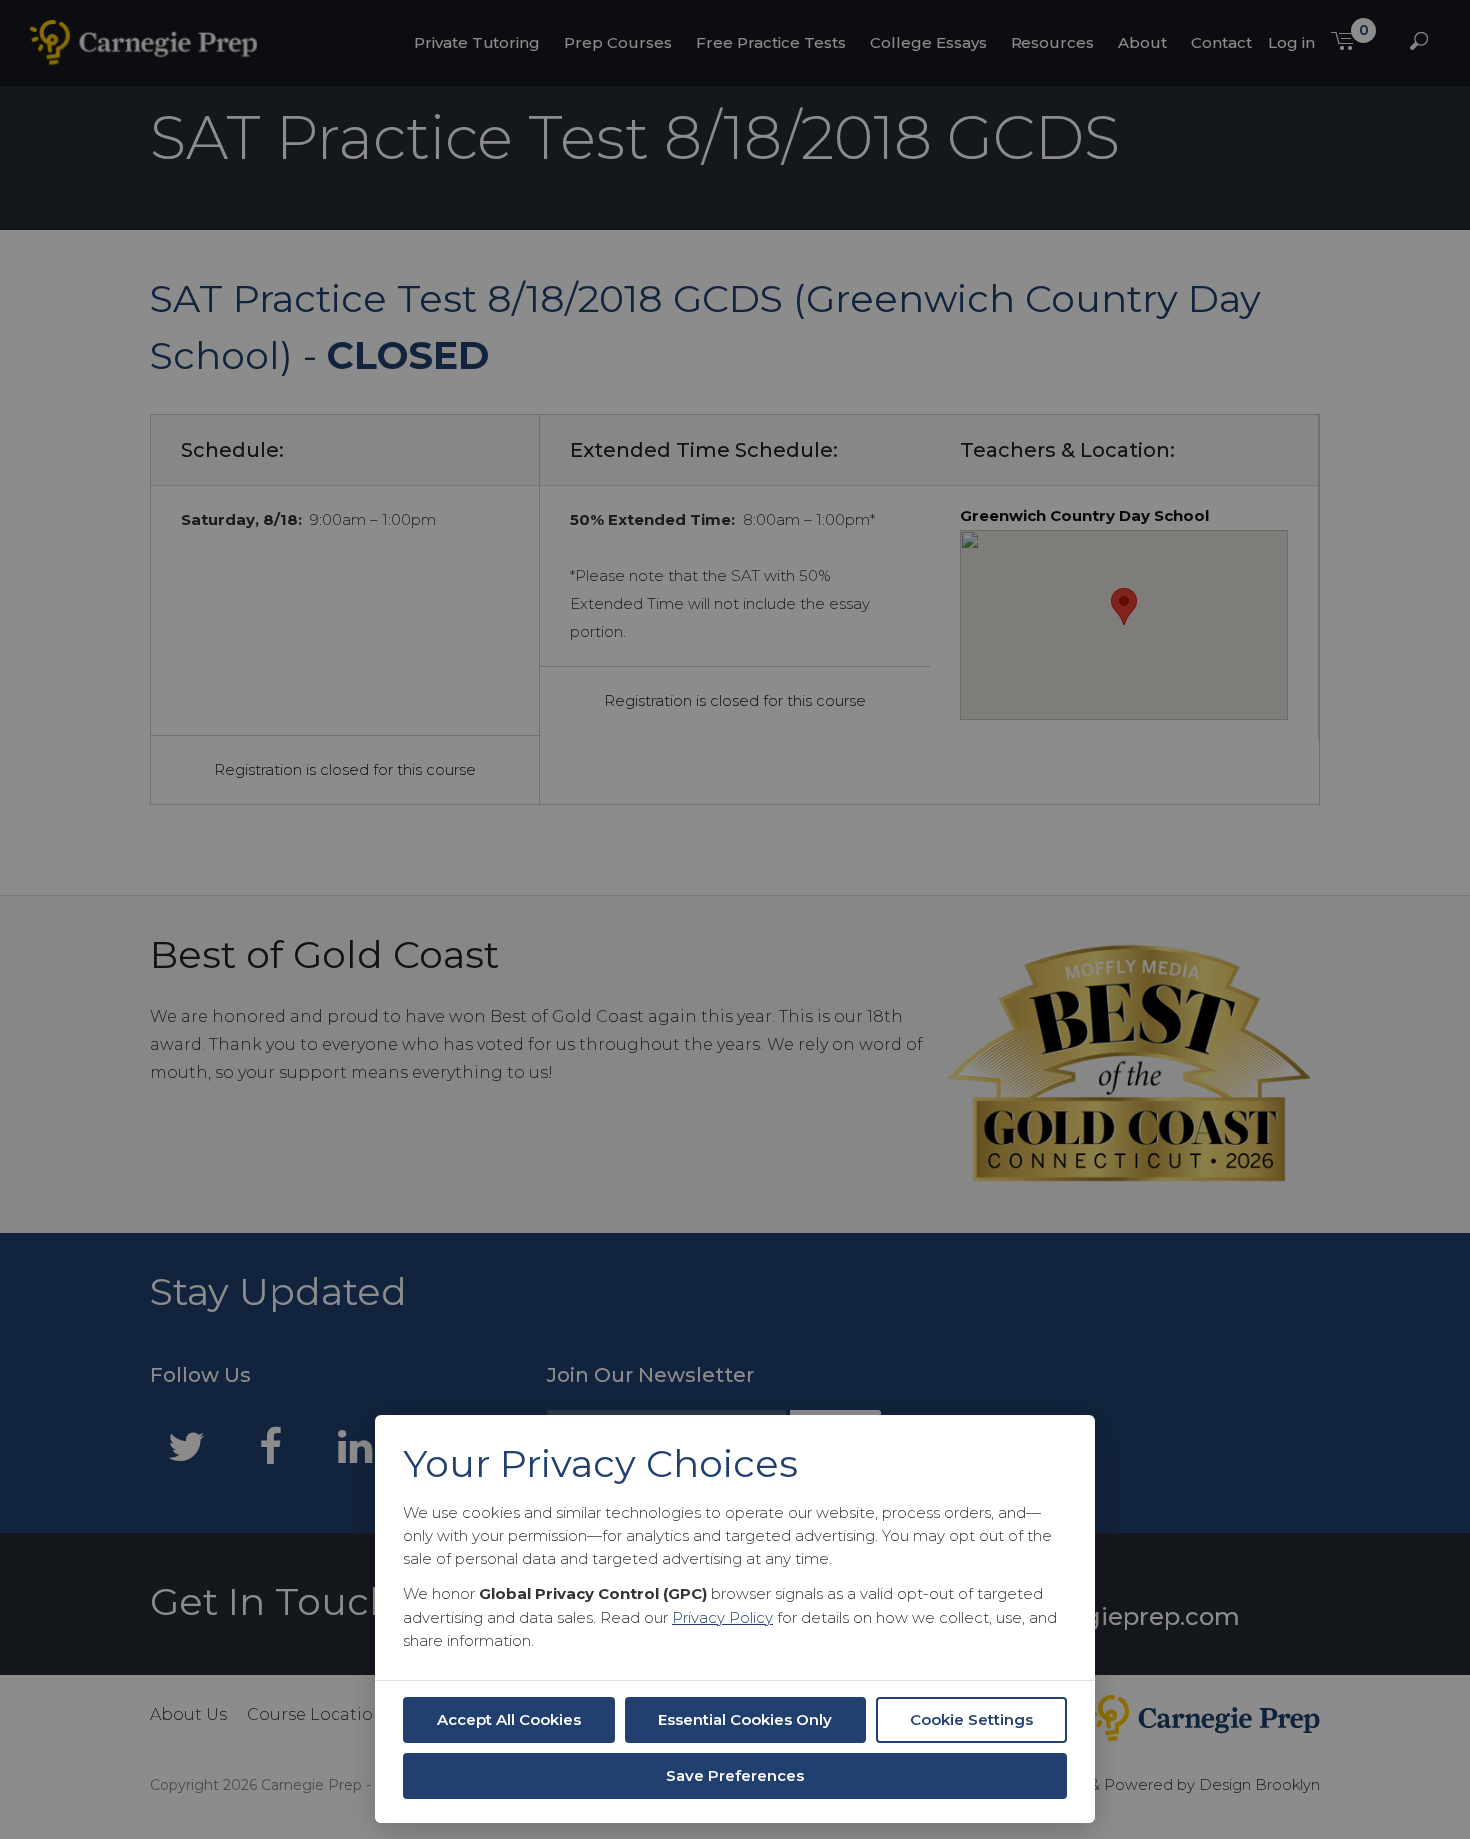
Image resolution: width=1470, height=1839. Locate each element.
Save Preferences (735, 1775)
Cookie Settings (971, 1719)
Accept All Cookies (509, 1719)
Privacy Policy (722, 1617)
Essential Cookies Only (745, 1719)
